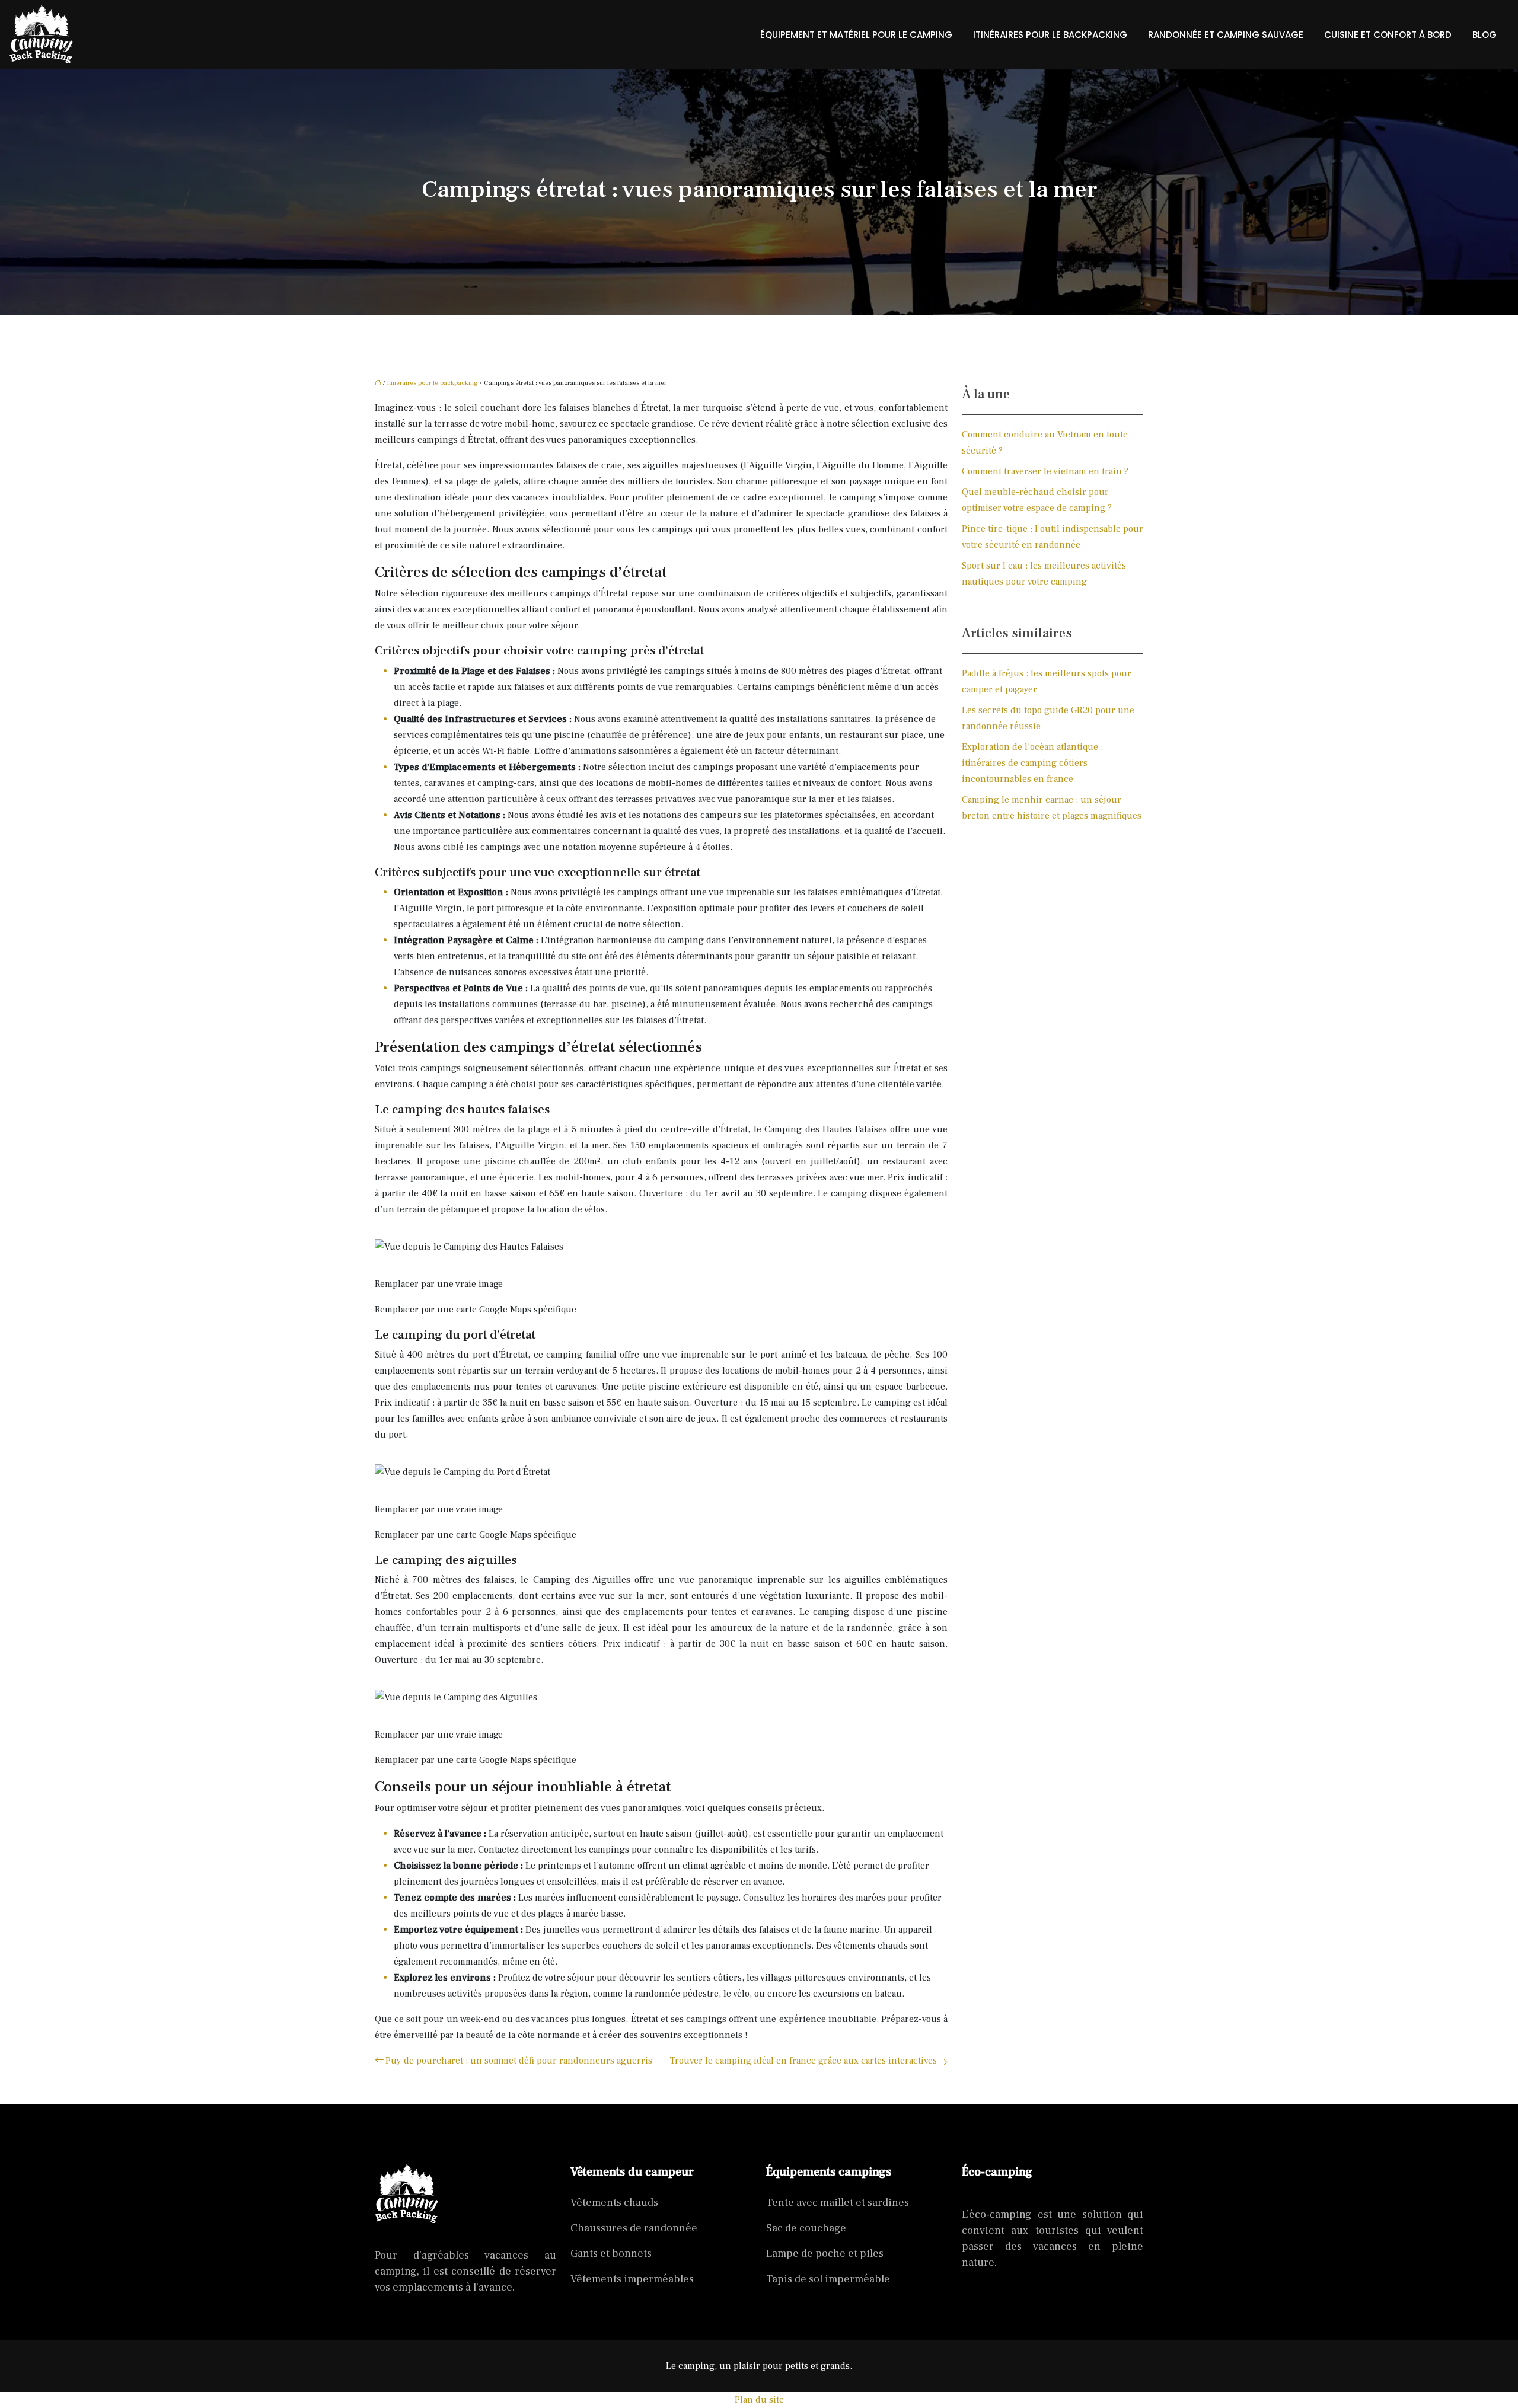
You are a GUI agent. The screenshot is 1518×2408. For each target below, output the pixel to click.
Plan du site (759, 2400)
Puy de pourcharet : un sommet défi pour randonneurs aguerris (519, 2061)
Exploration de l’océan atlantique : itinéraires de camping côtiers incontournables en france (1032, 763)
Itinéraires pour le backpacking (1050, 35)
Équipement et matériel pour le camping (856, 35)
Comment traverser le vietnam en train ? (1045, 471)
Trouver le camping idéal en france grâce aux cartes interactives (803, 2061)
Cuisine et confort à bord (1388, 35)
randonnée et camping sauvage (1226, 35)
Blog (1484, 35)
